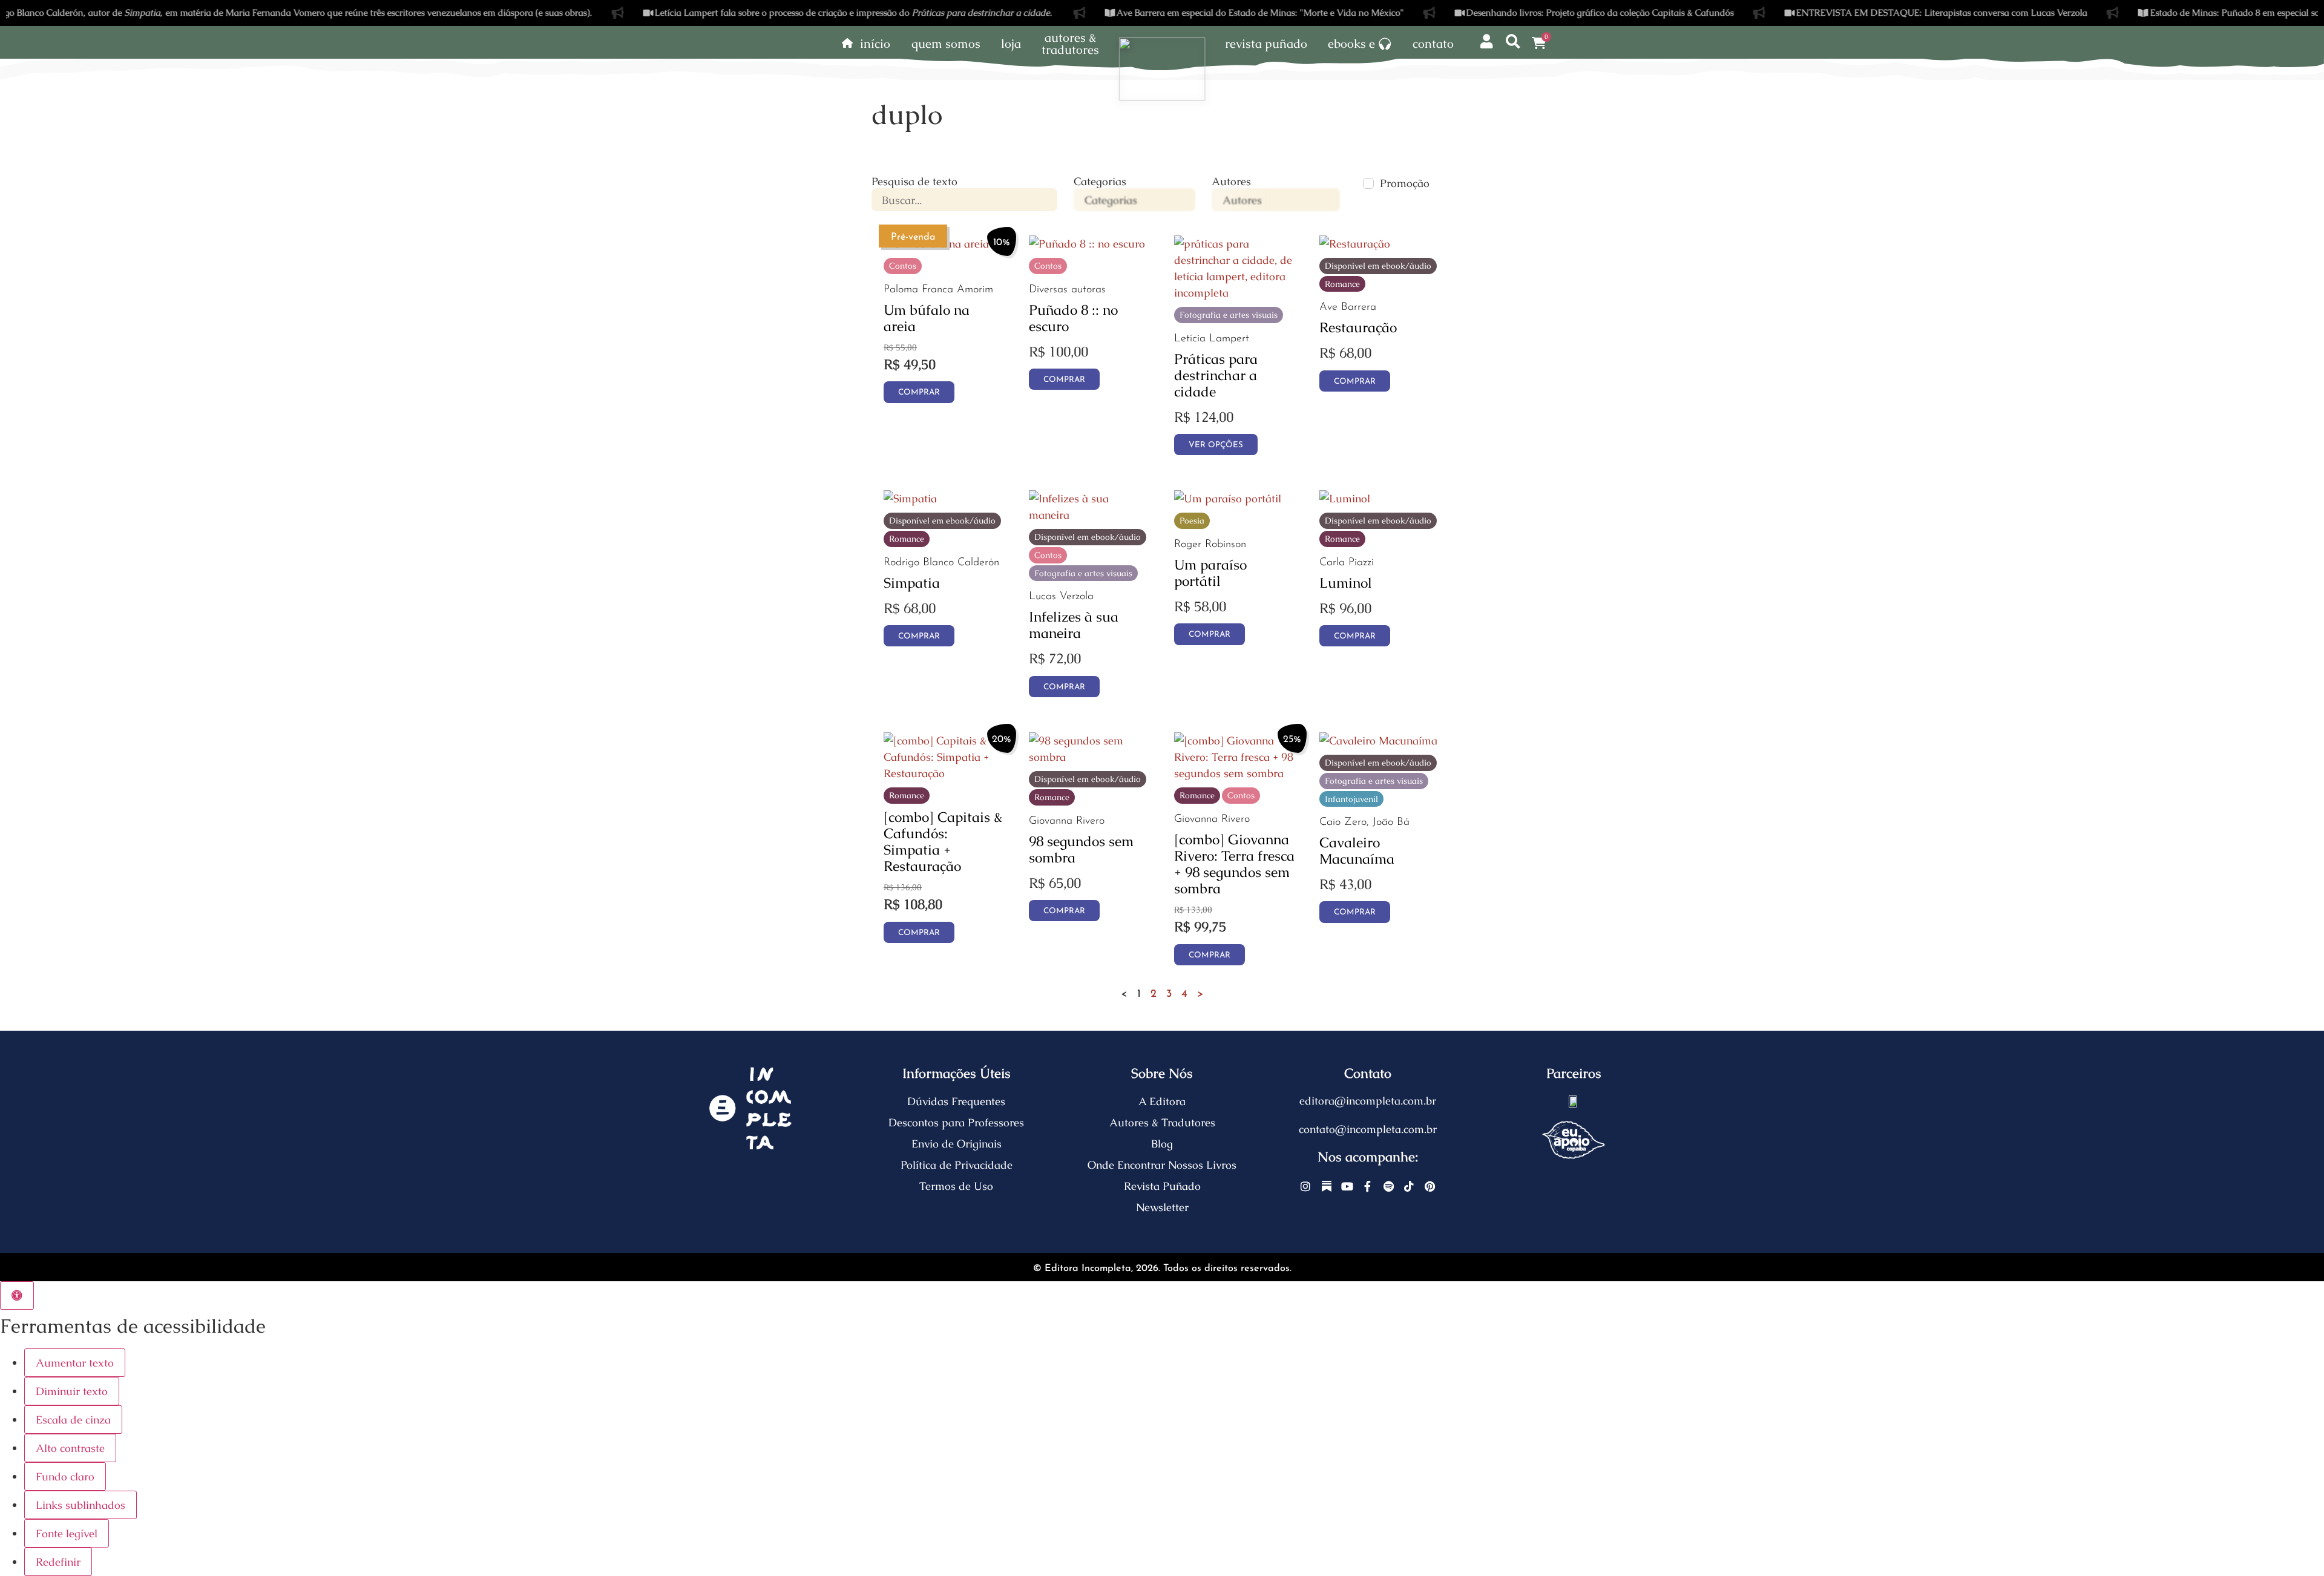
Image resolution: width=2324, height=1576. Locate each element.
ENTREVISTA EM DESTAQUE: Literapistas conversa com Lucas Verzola (1852, 12)
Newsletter (1162, 1207)
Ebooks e (1351, 44)
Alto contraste (70, 1448)
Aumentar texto (75, 1363)
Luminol (1346, 583)
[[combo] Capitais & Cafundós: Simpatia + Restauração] (944, 773)
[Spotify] (1389, 1187)
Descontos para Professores (956, 1122)
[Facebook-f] (1368, 1187)
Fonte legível (67, 1533)
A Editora (1162, 1101)
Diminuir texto (72, 1391)
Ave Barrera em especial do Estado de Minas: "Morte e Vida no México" (1170, 12)
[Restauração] (1355, 244)
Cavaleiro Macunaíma (1357, 851)
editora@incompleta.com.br (1368, 1101)
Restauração (1358, 327)
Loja (1011, 44)
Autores (1231, 182)
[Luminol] (1345, 498)
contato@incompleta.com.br (1368, 1129)
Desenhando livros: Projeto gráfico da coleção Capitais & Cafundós (1511, 12)
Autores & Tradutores (1162, 1122)
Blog (1162, 1144)
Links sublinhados (80, 1505)
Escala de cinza (73, 1420)
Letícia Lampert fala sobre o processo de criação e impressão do (764, 12)
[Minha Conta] (1486, 41)
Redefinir (58, 1562)
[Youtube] (1347, 1187)
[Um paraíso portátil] (1228, 498)
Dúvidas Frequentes (956, 1101)
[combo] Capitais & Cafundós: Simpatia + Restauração (943, 842)
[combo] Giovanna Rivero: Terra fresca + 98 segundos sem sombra (1234, 864)
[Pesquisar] (1513, 41)
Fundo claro (65, 1476)
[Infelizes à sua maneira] (1089, 515)
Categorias (1100, 182)
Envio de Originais (957, 1144)
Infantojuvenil (1351, 799)
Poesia (1192, 520)
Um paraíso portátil (1210, 573)
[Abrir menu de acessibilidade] (17, 1295)
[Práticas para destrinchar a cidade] (1235, 293)
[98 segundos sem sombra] (1089, 757)
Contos (903, 266)
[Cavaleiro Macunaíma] (1378, 740)
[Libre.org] (1574, 1101)
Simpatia (912, 583)
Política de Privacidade (957, 1165)
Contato (1433, 44)
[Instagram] (1306, 1187)
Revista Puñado (1266, 44)
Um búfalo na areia (927, 318)
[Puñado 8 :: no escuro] (1087, 244)
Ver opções (1216, 445)
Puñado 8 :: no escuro (1073, 318)
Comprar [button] (919, 392)
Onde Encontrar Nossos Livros (1162, 1165)
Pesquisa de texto (914, 182)
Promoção (1405, 183)
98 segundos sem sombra (1081, 849)
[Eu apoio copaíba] (1574, 1140)
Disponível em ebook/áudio (1378, 266)
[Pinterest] (1430, 1187)
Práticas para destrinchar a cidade (1216, 375)
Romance (1342, 284)
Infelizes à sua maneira (1074, 625)
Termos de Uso (956, 1186)
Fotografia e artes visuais (1229, 315)
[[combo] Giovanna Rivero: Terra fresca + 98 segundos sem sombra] (1235, 773)
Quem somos (946, 44)
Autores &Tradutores (1070, 44)
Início (875, 44)
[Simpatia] (910, 498)
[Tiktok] (1409, 1187)
